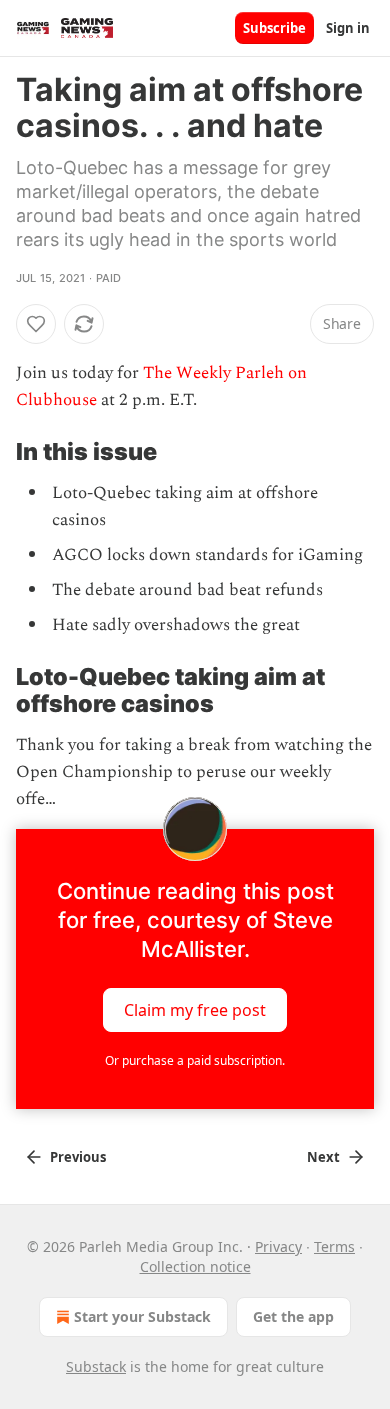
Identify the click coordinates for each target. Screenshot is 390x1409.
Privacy (278, 1246)
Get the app (293, 1316)
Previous (78, 1157)
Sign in (348, 28)
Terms (334, 1246)
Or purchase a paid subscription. (195, 1060)
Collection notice (195, 1266)
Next (323, 1157)
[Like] (36, 324)
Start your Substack (142, 1316)
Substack (96, 1366)
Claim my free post (195, 1010)
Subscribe (274, 28)
